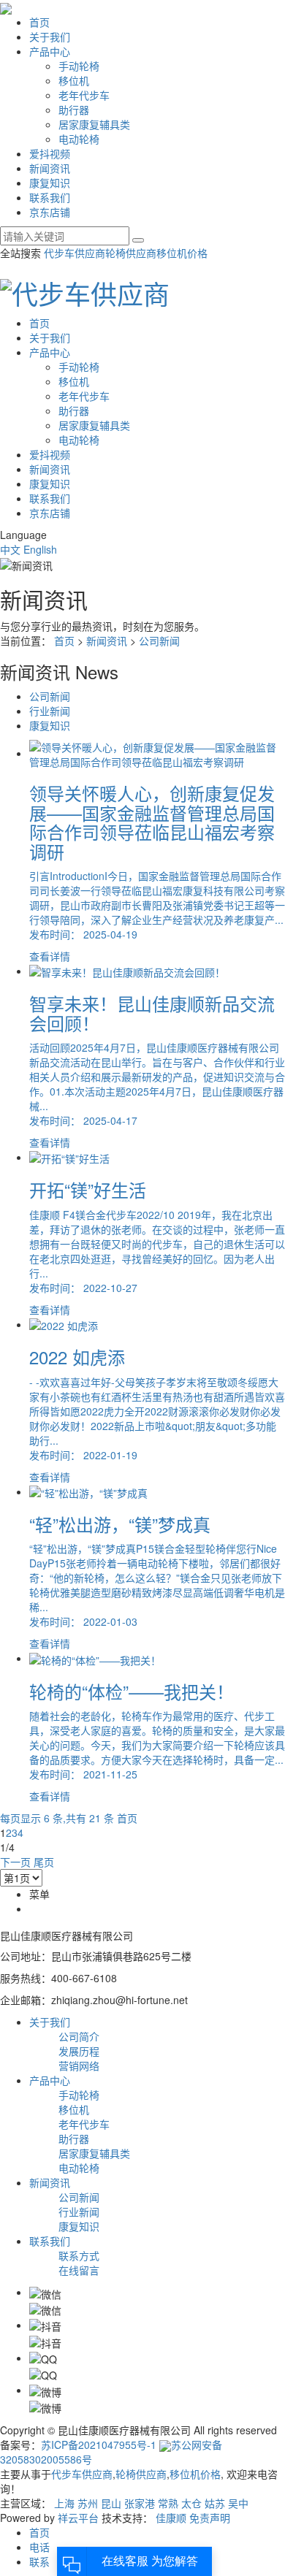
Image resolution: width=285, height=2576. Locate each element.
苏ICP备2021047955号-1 (99, 2445)
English (40, 549)
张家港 (140, 2503)
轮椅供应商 (131, 253)
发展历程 (79, 2051)
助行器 (74, 110)
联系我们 (50, 197)
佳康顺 (171, 2518)
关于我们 (50, 37)
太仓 (191, 2503)
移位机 (74, 80)
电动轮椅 (79, 139)
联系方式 (79, 2255)
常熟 (168, 2503)
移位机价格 (182, 253)
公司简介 (79, 2036)
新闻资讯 (50, 168)
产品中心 (50, 51)
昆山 (111, 2503)
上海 (64, 2503)
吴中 (238, 2503)
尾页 (44, 1862)
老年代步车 (84, 95)
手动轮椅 (79, 66)
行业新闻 (50, 711)
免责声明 (210, 2518)
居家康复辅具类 (94, 124)
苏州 (88, 2503)
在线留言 (79, 2270)
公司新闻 (159, 641)
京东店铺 (50, 212)
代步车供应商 (75, 253)
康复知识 (50, 183)
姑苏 (215, 2503)
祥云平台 (78, 2518)
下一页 (15, 1862)
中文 (12, 549)
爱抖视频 (50, 153)
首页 (39, 22)
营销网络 (79, 2065)
